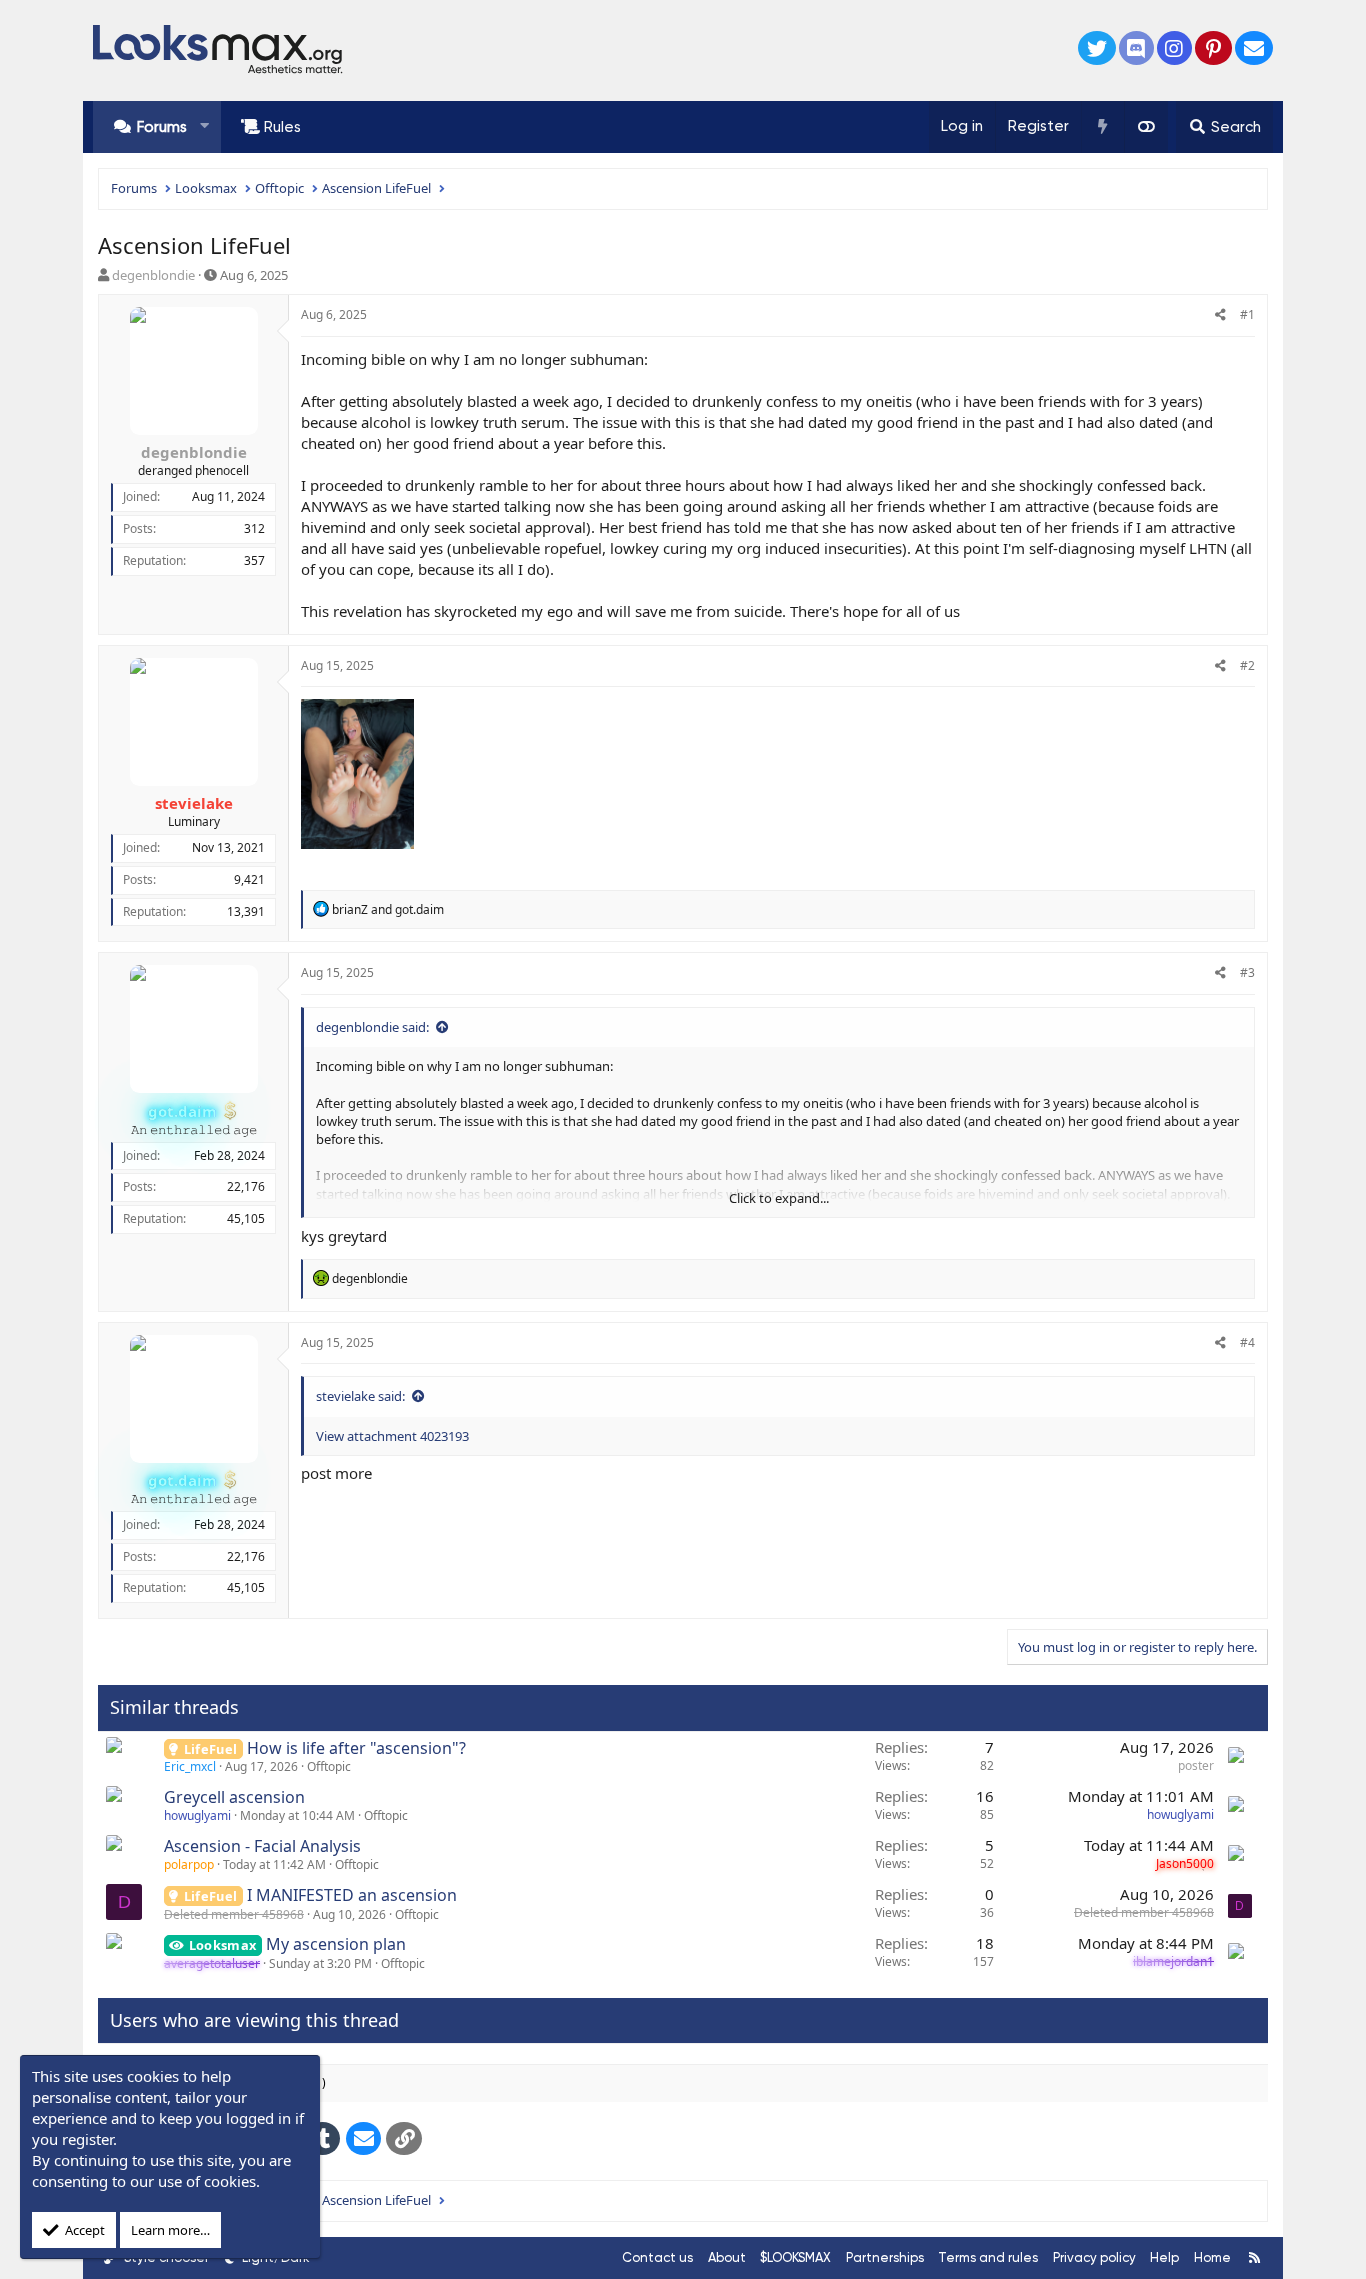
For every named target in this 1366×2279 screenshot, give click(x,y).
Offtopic (329, 1766)
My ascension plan (336, 1944)
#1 (1247, 314)
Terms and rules (988, 2257)
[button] (204, 126)
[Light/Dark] (1146, 127)
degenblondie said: (372, 1027)
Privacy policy (1094, 2257)
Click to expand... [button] (779, 1198)
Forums (162, 127)
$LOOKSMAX (795, 2257)
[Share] (1220, 315)
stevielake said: (360, 1396)
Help (1164, 2257)
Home (1212, 2257)
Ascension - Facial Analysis (262, 1846)
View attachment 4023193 (392, 1436)
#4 (1247, 1342)
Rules (282, 127)
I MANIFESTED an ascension (352, 1895)
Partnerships (885, 2257)
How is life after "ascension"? (356, 1748)
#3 (1247, 972)
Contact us (657, 2257)
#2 (1247, 665)
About (727, 2257)
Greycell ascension (234, 1797)
